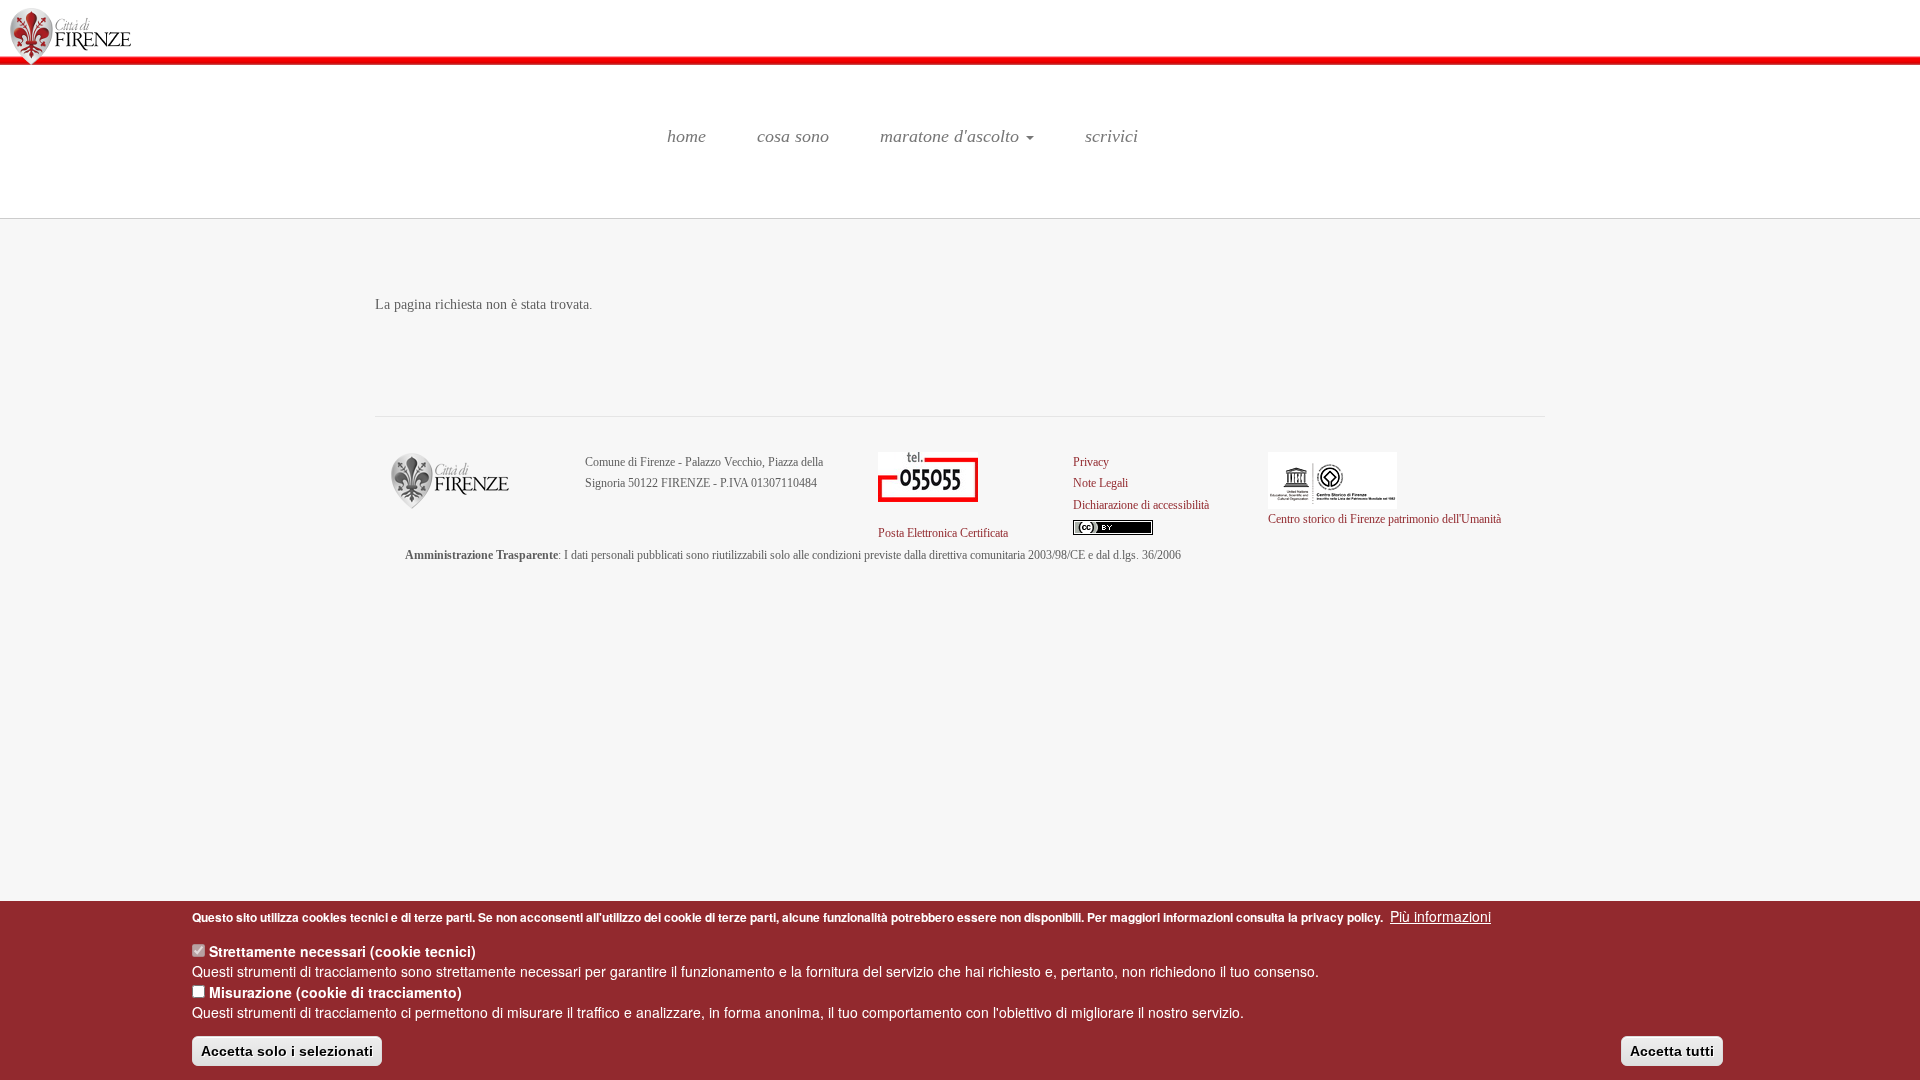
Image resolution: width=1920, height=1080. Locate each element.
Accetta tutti (1672, 1051)
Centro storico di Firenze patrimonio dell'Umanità (1384, 519)
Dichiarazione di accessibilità (1141, 505)
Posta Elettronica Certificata (943, 533)
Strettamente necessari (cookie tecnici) (342, 951)
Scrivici (1111, 136)
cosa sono (793, 136)
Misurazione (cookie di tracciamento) (335, 992)
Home (686, 136)
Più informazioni (1440, 916)
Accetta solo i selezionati (287, 1051)
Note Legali (1100, 483)
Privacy (1091, 462)
